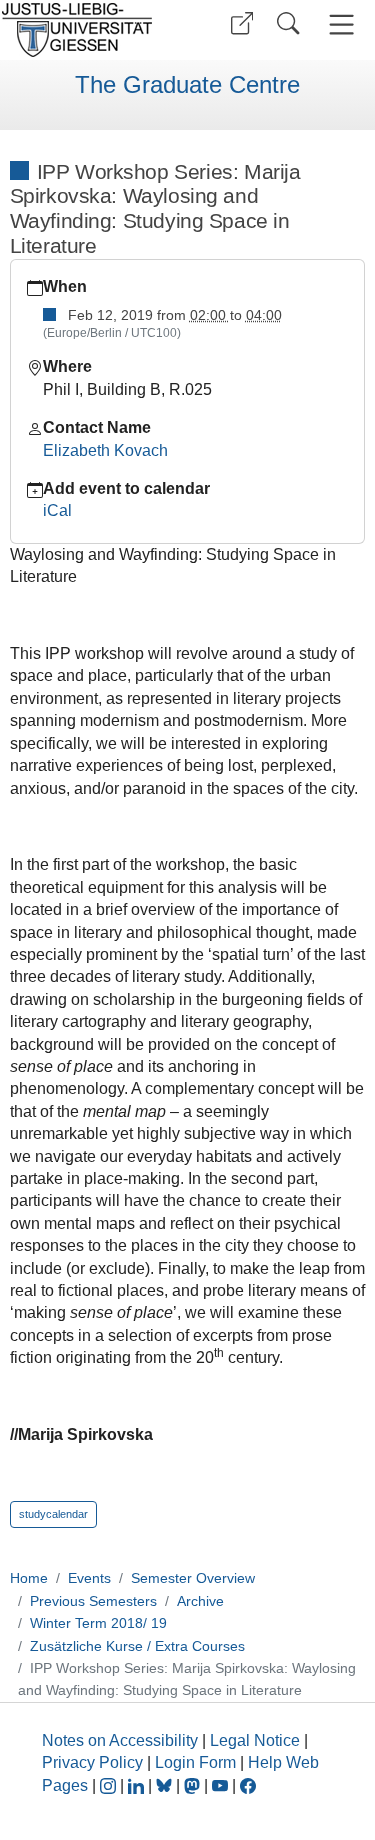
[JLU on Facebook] (248, 1785)
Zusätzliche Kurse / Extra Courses (137, 1646)
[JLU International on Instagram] (110, 1785)
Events (89, 1578)
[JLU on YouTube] (222, 1785)
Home (29, 1578)
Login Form (195, 1762)
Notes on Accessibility (122, 1740)
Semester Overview (193, 1578)
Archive (200, 1601)
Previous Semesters (93, 1601)
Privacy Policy (92, 1762)
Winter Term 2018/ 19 (98, 1623)
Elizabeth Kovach (105, 450)
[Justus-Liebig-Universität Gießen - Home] (90, 30)
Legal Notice (255, 1740)
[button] (242, 23)
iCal (57, 510)
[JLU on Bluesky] (166, 1785)
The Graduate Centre (187, 85)
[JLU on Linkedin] (138, 1785)
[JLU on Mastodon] (194, 1785)
